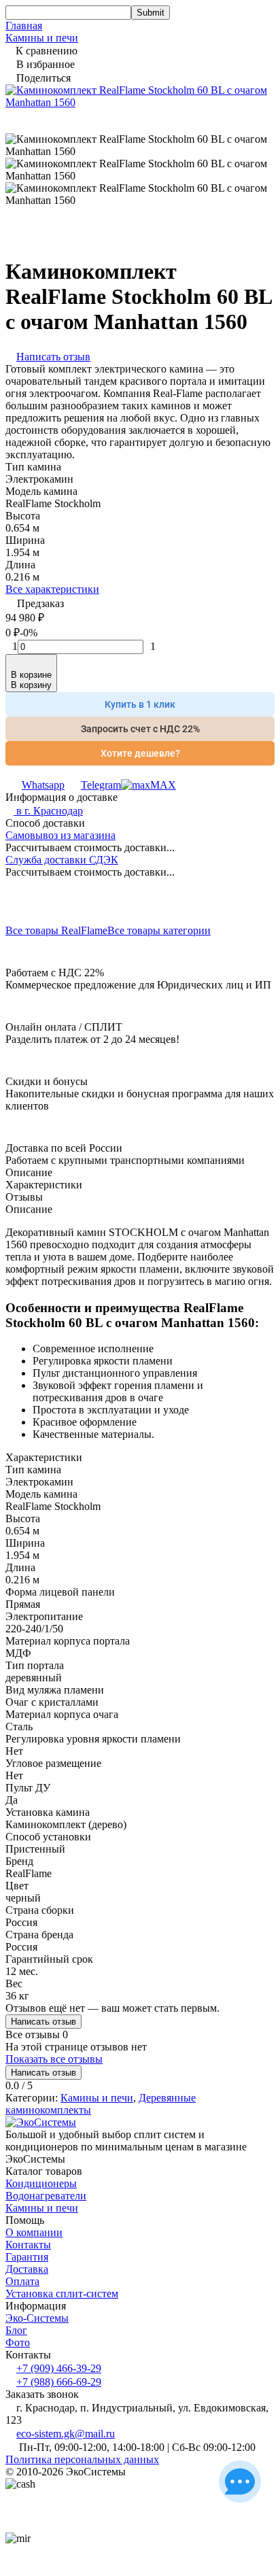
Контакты (28, 2245)
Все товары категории (159, 930)
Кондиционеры (41, 2183)
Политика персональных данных (82, 2459)
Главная (24, 25)
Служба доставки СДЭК (62, 860)
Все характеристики (52, 589)
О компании (34, 2232)
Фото (18, 2342)
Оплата (22, 2281)
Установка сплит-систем (62, 2294)
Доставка (27, 2269)
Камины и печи (42, 38)
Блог (16, 2330)
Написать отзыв (43, 2022)
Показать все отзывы (54, 2059)
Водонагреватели (46, 2196)
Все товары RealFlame (56, 930)
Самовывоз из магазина (60, 835)
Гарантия (27, 2257)
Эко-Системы (37, 2318)
